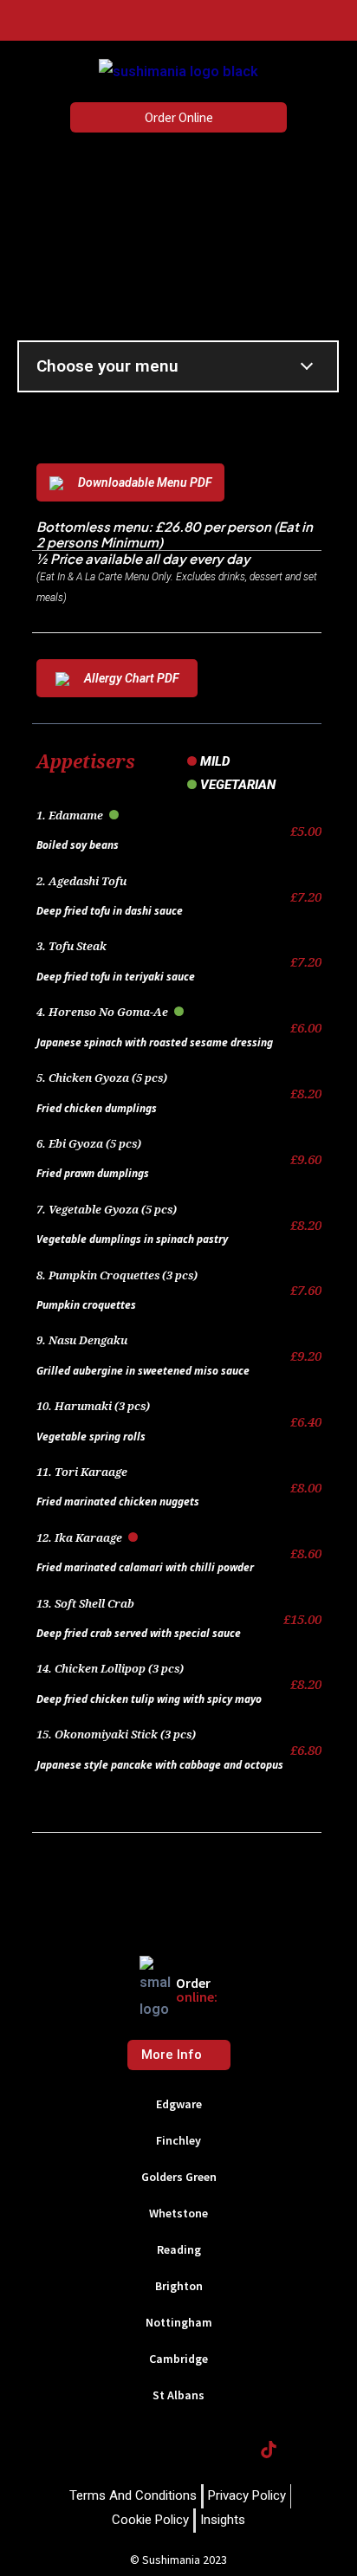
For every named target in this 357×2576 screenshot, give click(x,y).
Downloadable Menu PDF (145, 482)
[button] (23, 20)
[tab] (178, 2106)
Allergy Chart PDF (131, 678)
